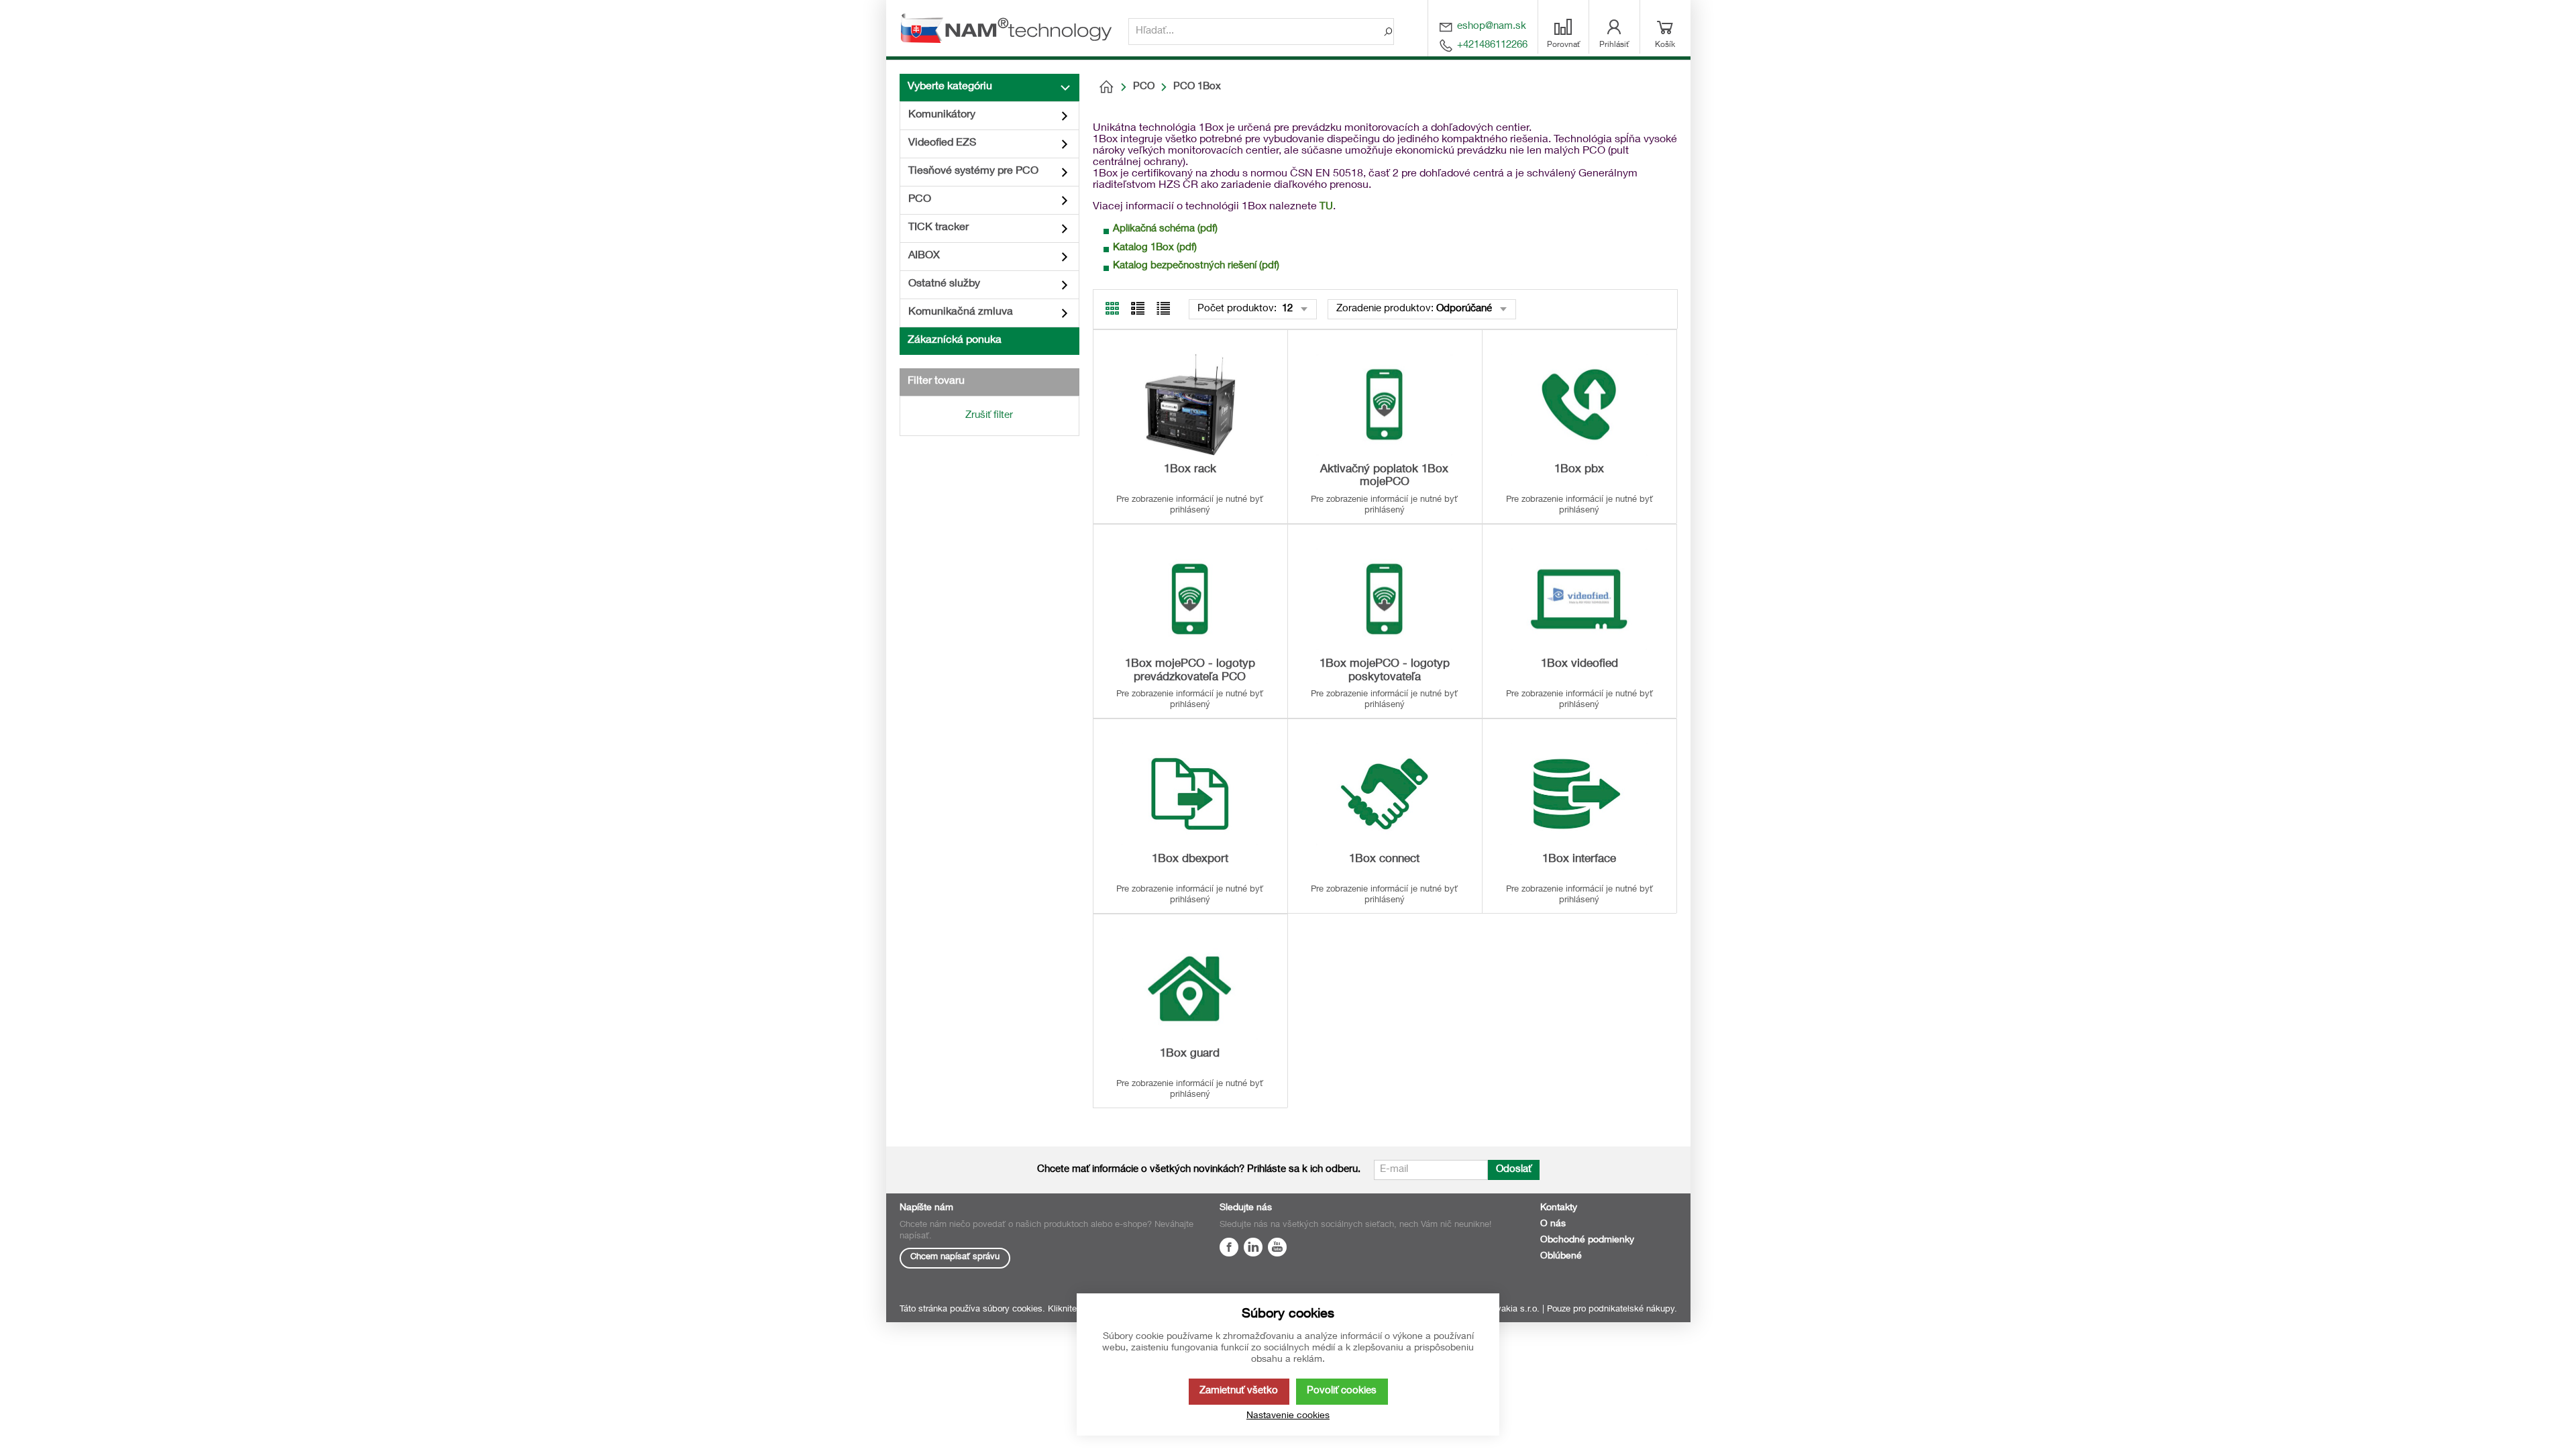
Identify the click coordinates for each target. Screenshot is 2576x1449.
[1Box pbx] (1579, 405)
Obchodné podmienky (1587, 1240)
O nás (1553, 1224)
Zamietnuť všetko (1239, 1391)
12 (1286, 309)
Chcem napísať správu (955, 1257)
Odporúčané (1464, 309)
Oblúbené (1561, 1256)
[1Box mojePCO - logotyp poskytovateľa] (1385, 599)
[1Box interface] (1579, 794)
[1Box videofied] (1579, 599)
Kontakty (1559, 1208)
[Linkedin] (1253, 1249)
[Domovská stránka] (1106, 87)
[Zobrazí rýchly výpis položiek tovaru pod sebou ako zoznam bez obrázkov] (1163, 309)
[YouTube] (1277, 1249)
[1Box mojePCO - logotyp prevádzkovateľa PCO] (1190, 599)
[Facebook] (1229, 1249)
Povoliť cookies (1342, 1391)
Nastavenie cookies (1288, 1416)
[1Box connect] (1385, 794)
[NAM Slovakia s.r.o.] (1011, 28)
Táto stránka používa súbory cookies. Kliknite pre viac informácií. (1027, 1310)
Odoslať (1514, 1170)
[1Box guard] (1190, 989)
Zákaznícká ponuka (955, 341)
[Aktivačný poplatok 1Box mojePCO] (1385, 405)
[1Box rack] (1190, 405)
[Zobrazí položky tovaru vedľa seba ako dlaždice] (1138, 309)
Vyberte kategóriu (950, 87)
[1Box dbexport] (1190, 794)
